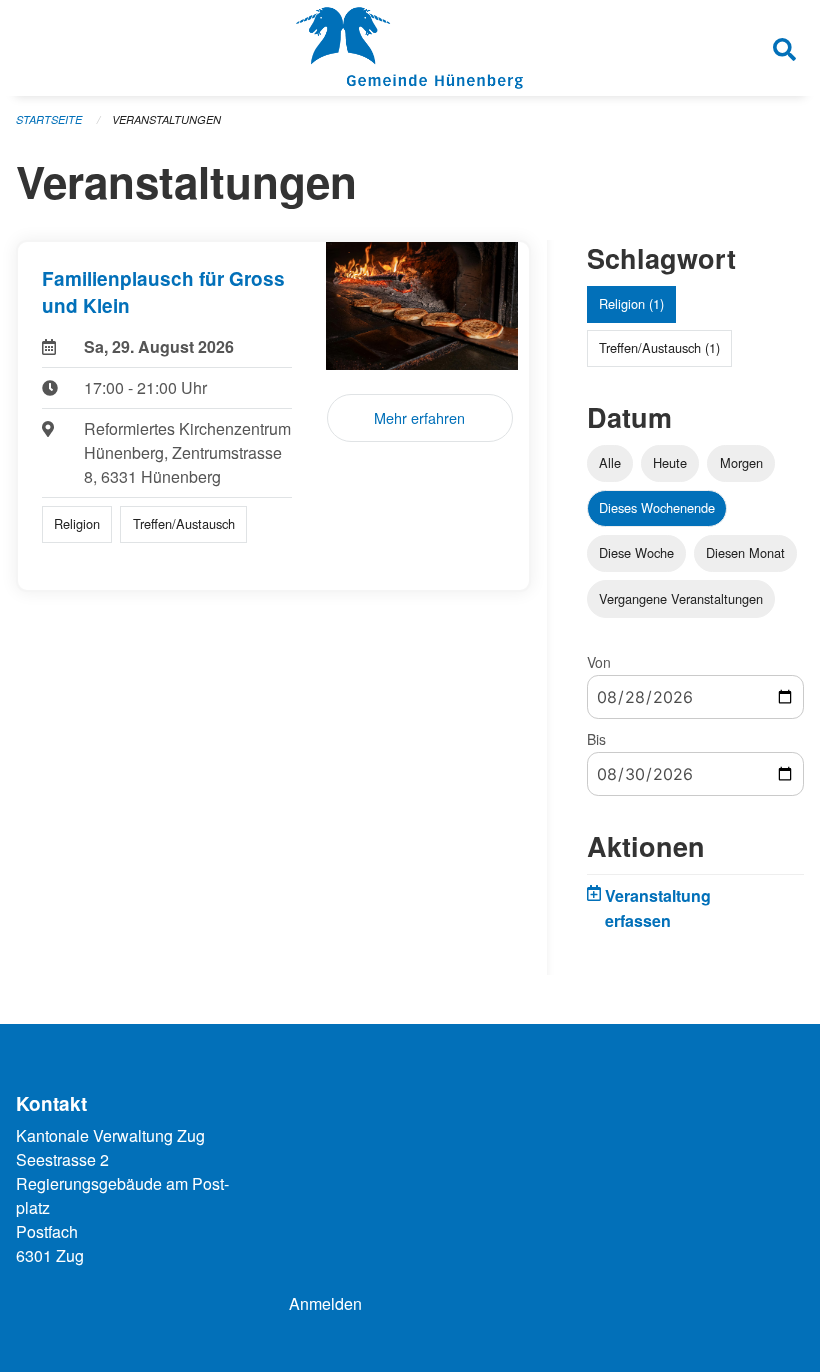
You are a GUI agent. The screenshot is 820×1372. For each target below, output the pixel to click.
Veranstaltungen (166, 119)
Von (599, 662)
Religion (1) (631, 303)
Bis (596, 739)
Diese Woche (636, 552)
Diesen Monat (745, 552)
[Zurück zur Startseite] (409, 48)
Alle (610, 462)
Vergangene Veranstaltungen (681, 598)
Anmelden (325, 1303)
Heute (670, 462)
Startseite (49, 119)
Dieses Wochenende (657, 507)
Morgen (741, 462)
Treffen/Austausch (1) (659, 347)
